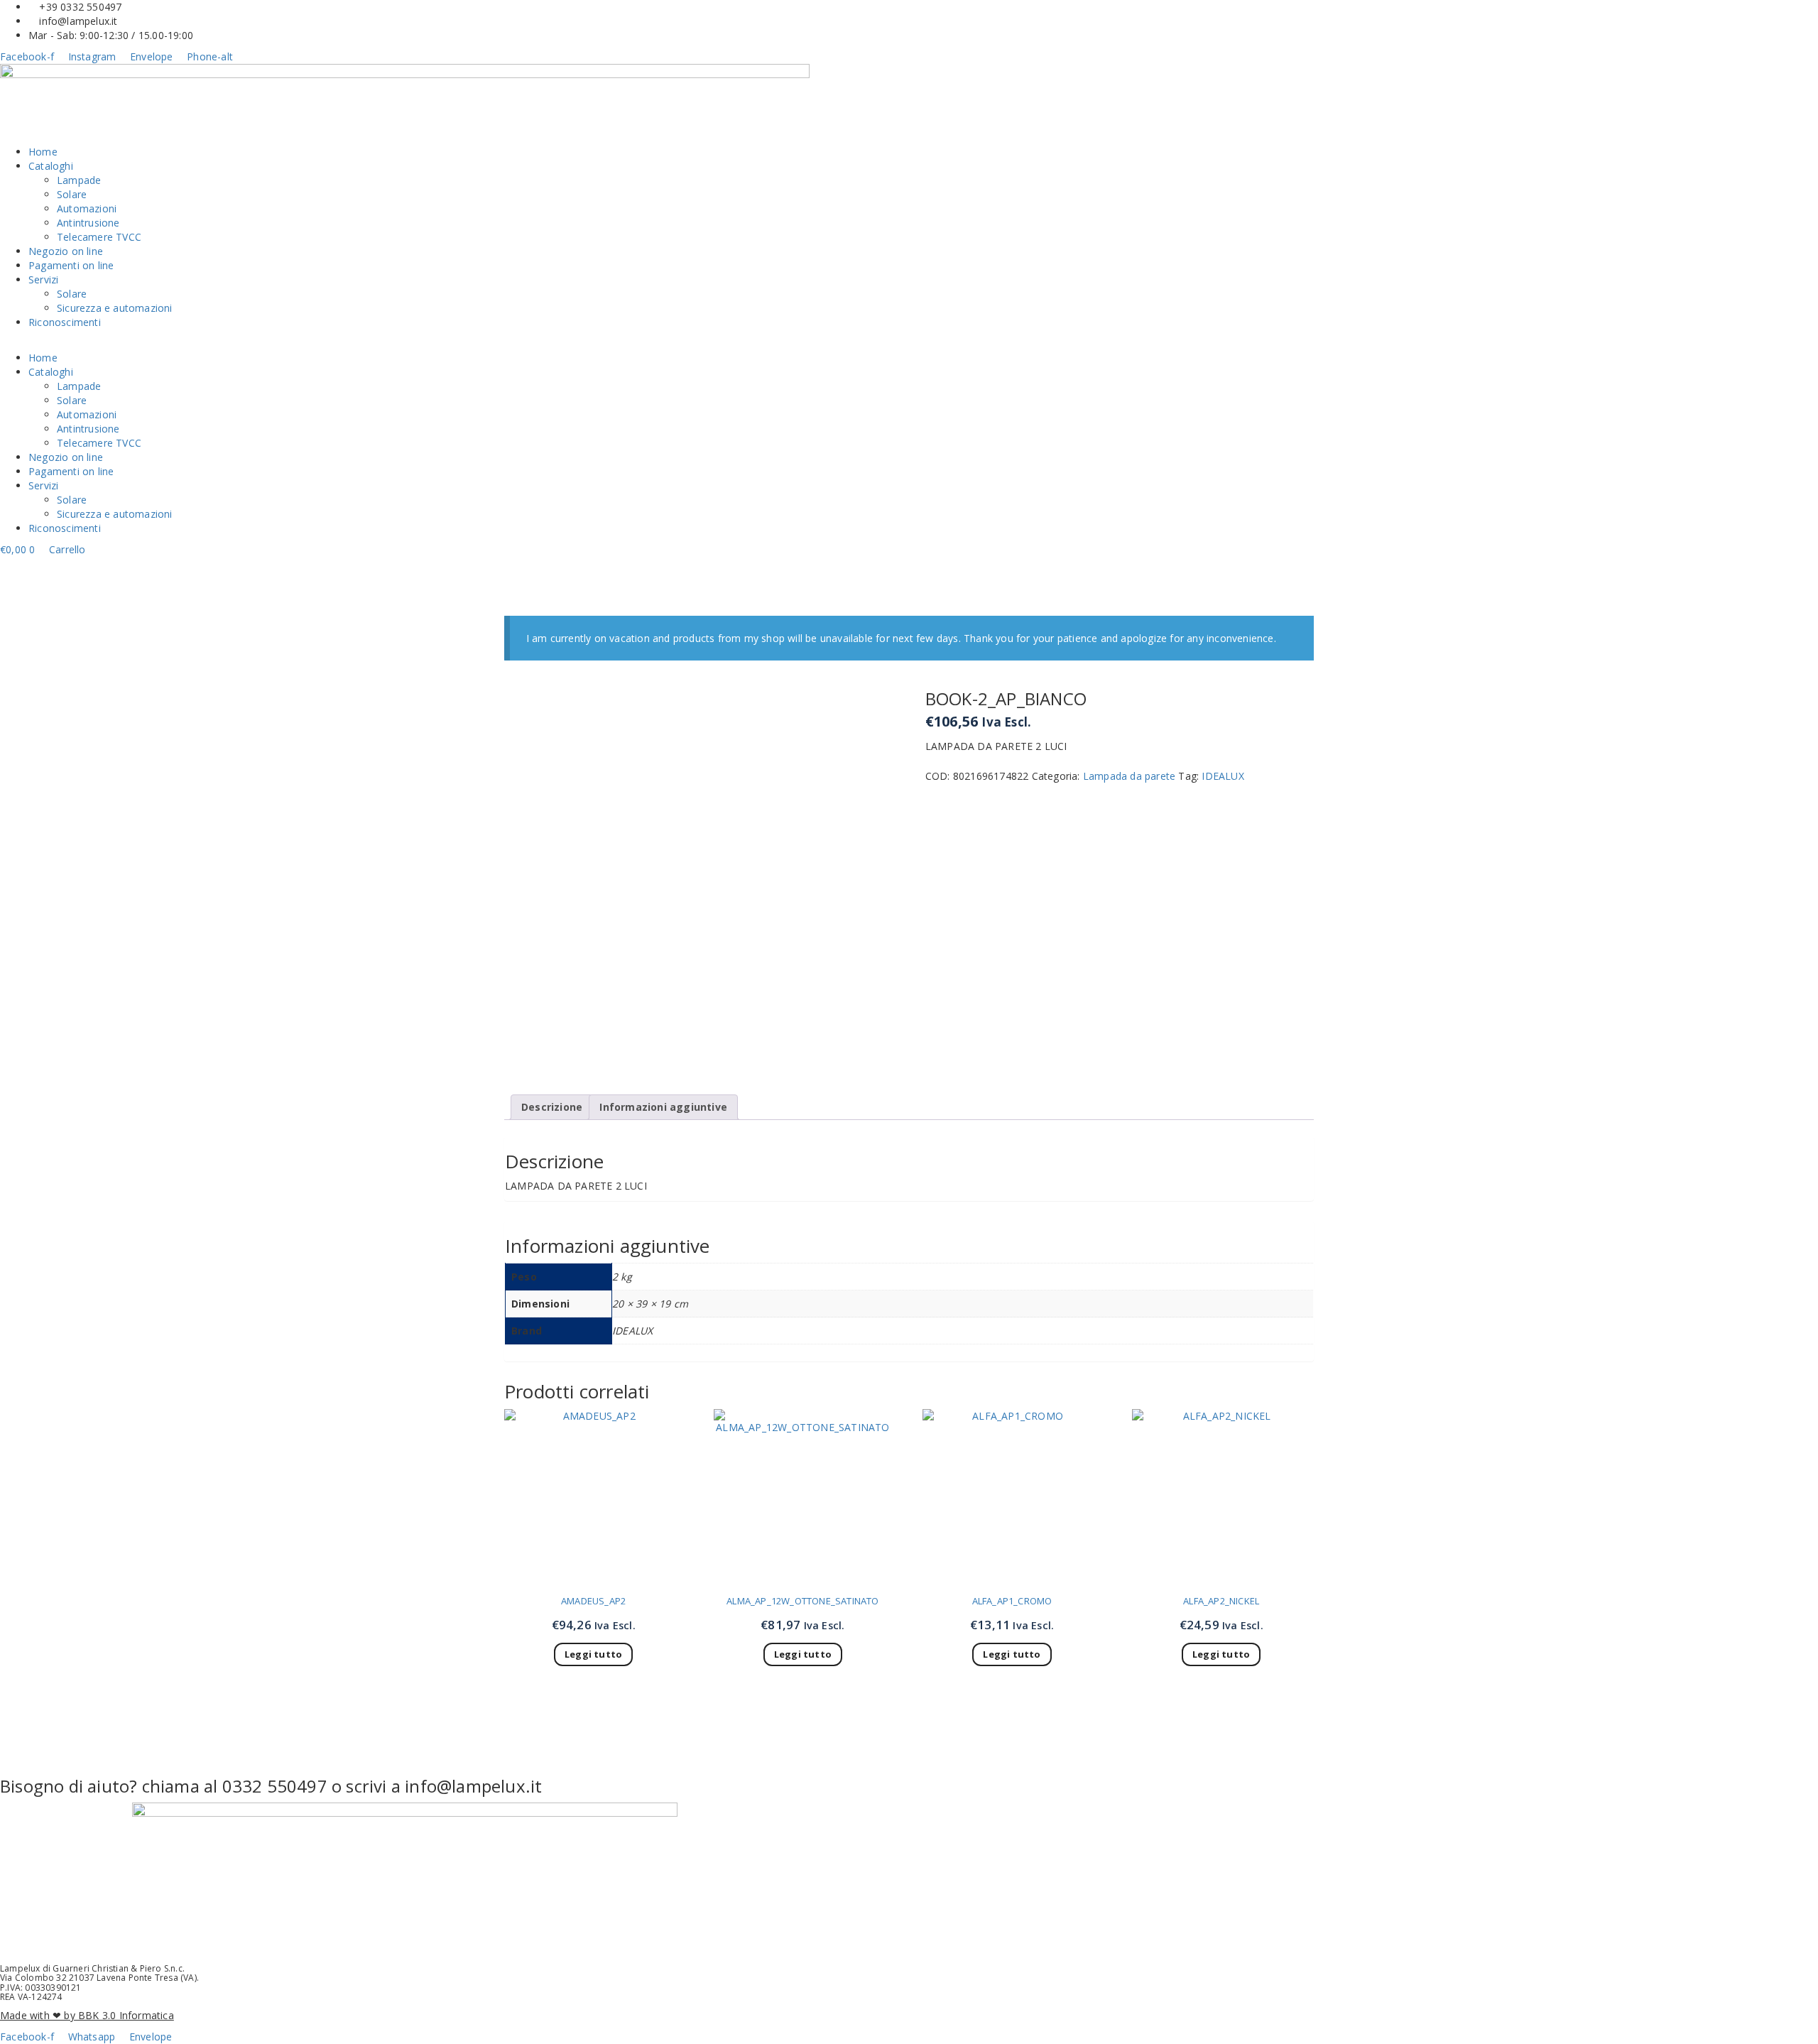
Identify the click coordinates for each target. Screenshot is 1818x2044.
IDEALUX (1223, 776)
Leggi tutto (593, 1654)
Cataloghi (51, 166)
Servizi (43, 279)
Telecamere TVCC (99, 237)
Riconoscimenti (65, 322)
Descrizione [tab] (552, 1107)
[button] (909, 344)
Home (43, 152)
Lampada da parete (1129, 776)
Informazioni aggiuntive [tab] (663, 1107)
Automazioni (87, 208)
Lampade (79, 180)
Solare (72, 194)
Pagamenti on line (71, 265)
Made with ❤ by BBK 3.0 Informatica (87, 2015)
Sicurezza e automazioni (115, 308)
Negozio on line (66, 251)
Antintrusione (88, 223)
